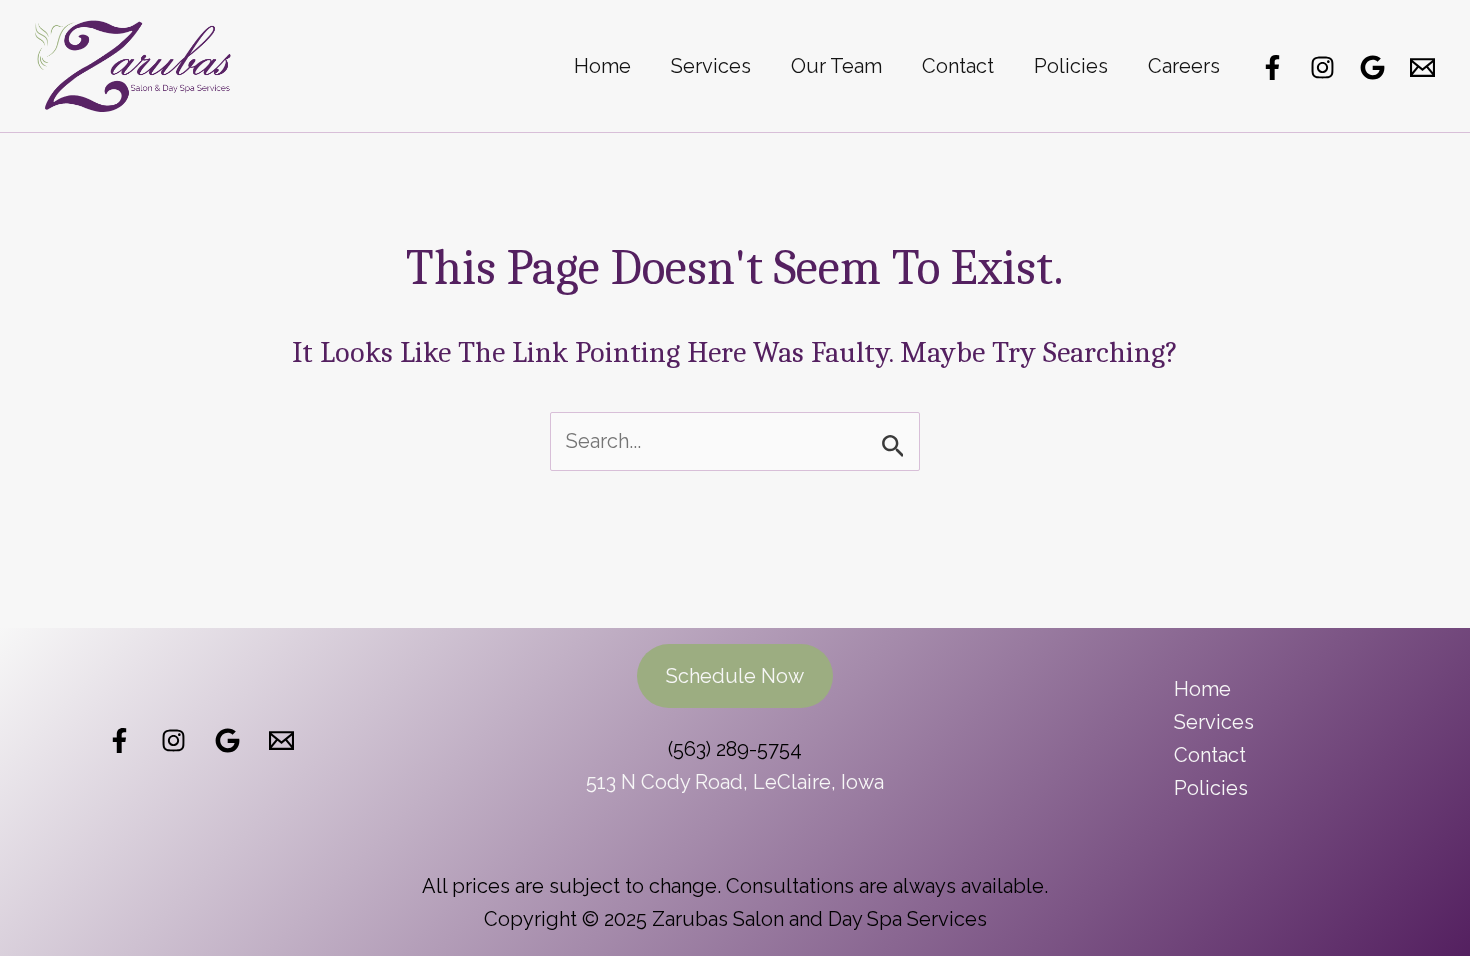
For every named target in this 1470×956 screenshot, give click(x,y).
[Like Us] (119, 740)
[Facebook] (1272, 67)
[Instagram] (1322, 67)
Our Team (836, 66)
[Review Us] (227, 740)
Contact (958, 66)
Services (711, 66)
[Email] (1422, 67)
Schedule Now (735, 676)
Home (602, 66)
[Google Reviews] (1372, 67)
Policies (1071, 66)
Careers (1184, 66)
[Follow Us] (173, 740)
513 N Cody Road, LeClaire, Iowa (735, 782)
